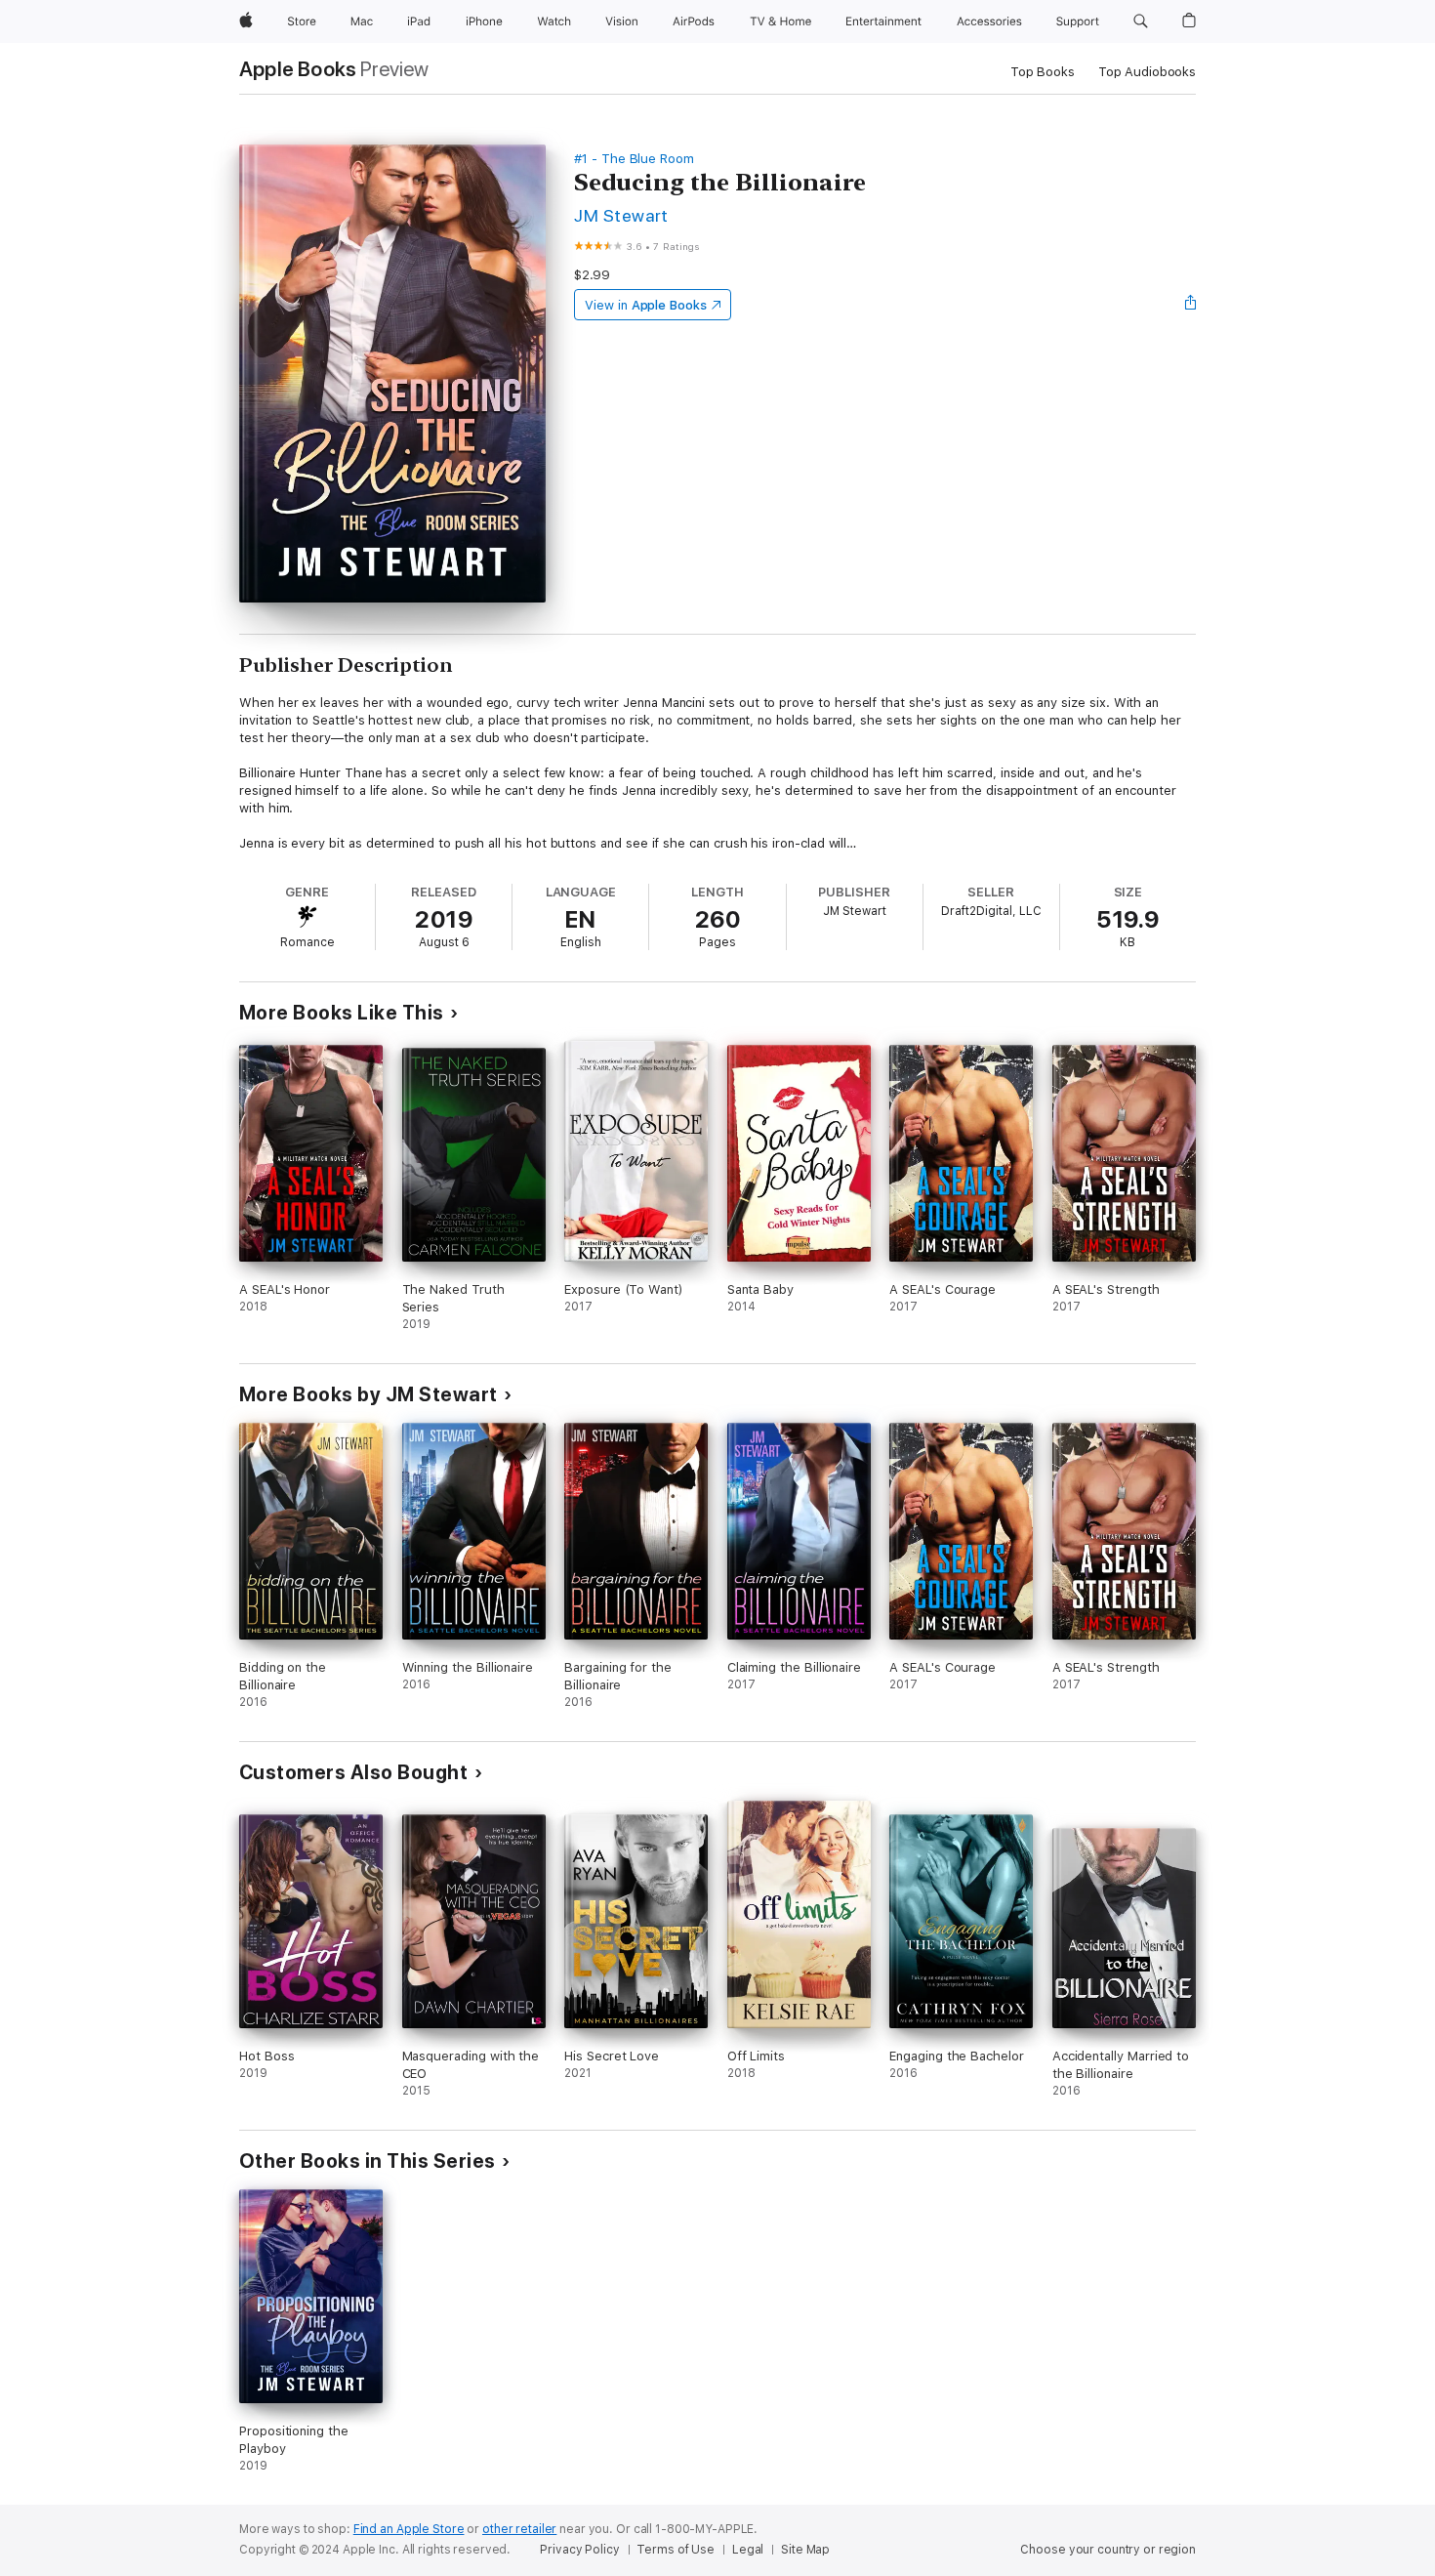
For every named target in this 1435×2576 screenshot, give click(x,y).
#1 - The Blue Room (634, 159)
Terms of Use (676, 2550)
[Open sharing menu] (1191, 305)
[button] (1141, 21)
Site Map (805, 2550)
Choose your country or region (1108, 2550)
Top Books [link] (1043, 72)
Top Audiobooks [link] (1147, 72)
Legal (748, 2550)
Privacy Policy (579, 2550)
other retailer (519, 2529)
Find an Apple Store (409, 2529)
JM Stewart (621, 215)
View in (646, 305)
